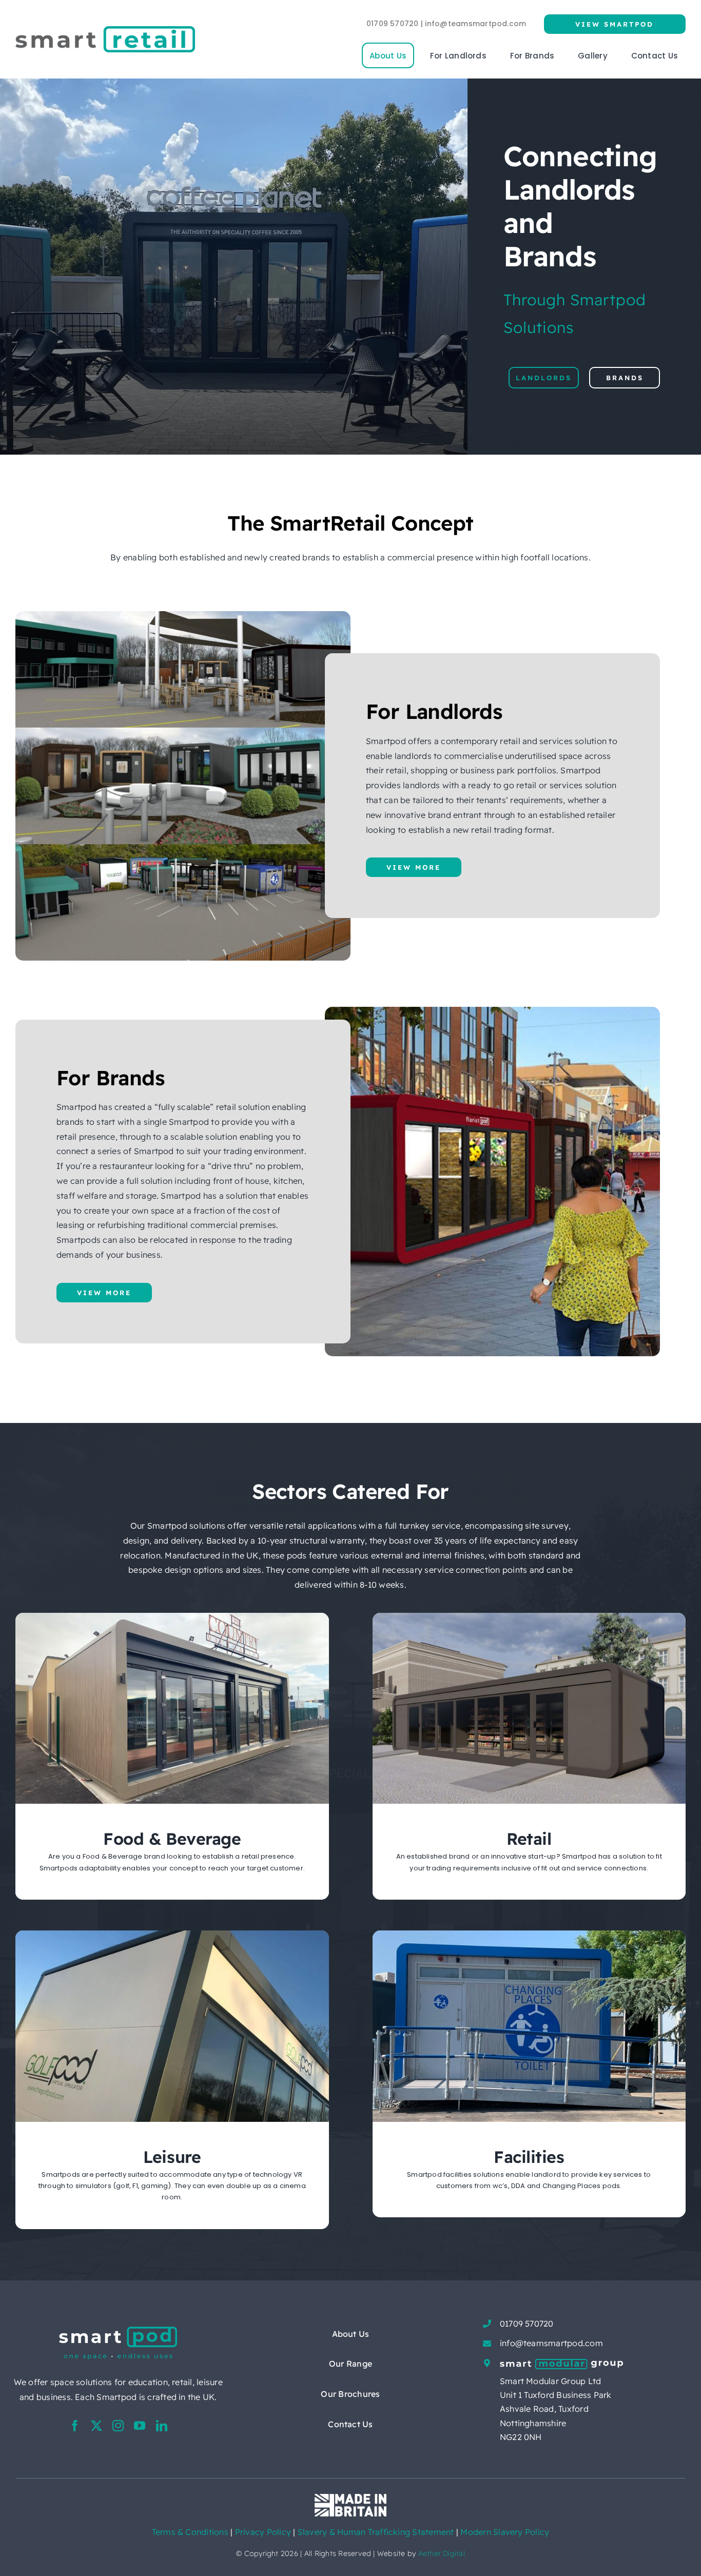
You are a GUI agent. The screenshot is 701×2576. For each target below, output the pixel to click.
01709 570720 (527, 2324)
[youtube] (140, 2426)
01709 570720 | (396, 24)
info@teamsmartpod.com (475, 24)
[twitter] (96, 2426)
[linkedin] (162, 2426)
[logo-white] (118, 2331)
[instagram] (118, 2426)
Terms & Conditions (190, 2532)
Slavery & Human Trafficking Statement (376, 2532)
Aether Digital (442, 2553)
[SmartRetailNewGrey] (105, 30)
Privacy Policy (264, 2532)
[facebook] (75, 2426)
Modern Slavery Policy (505, 2532)
